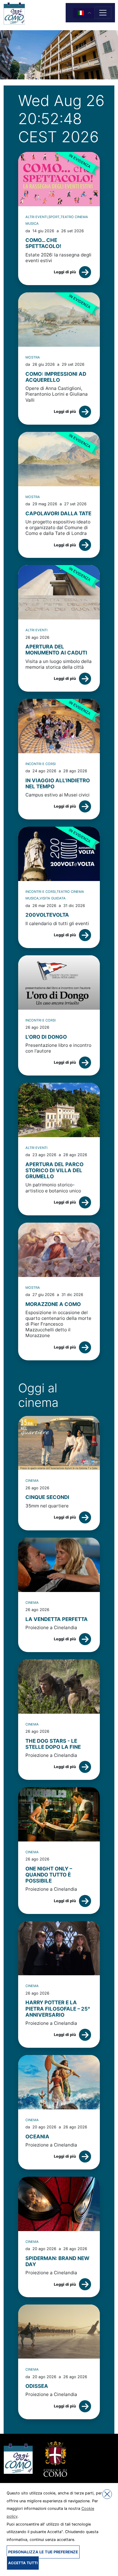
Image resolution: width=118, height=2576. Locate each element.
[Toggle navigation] (103, 13)
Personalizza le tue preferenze (43, 2552)
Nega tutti (107, 2494)
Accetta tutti (23, 2563)
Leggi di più (65, 272)
